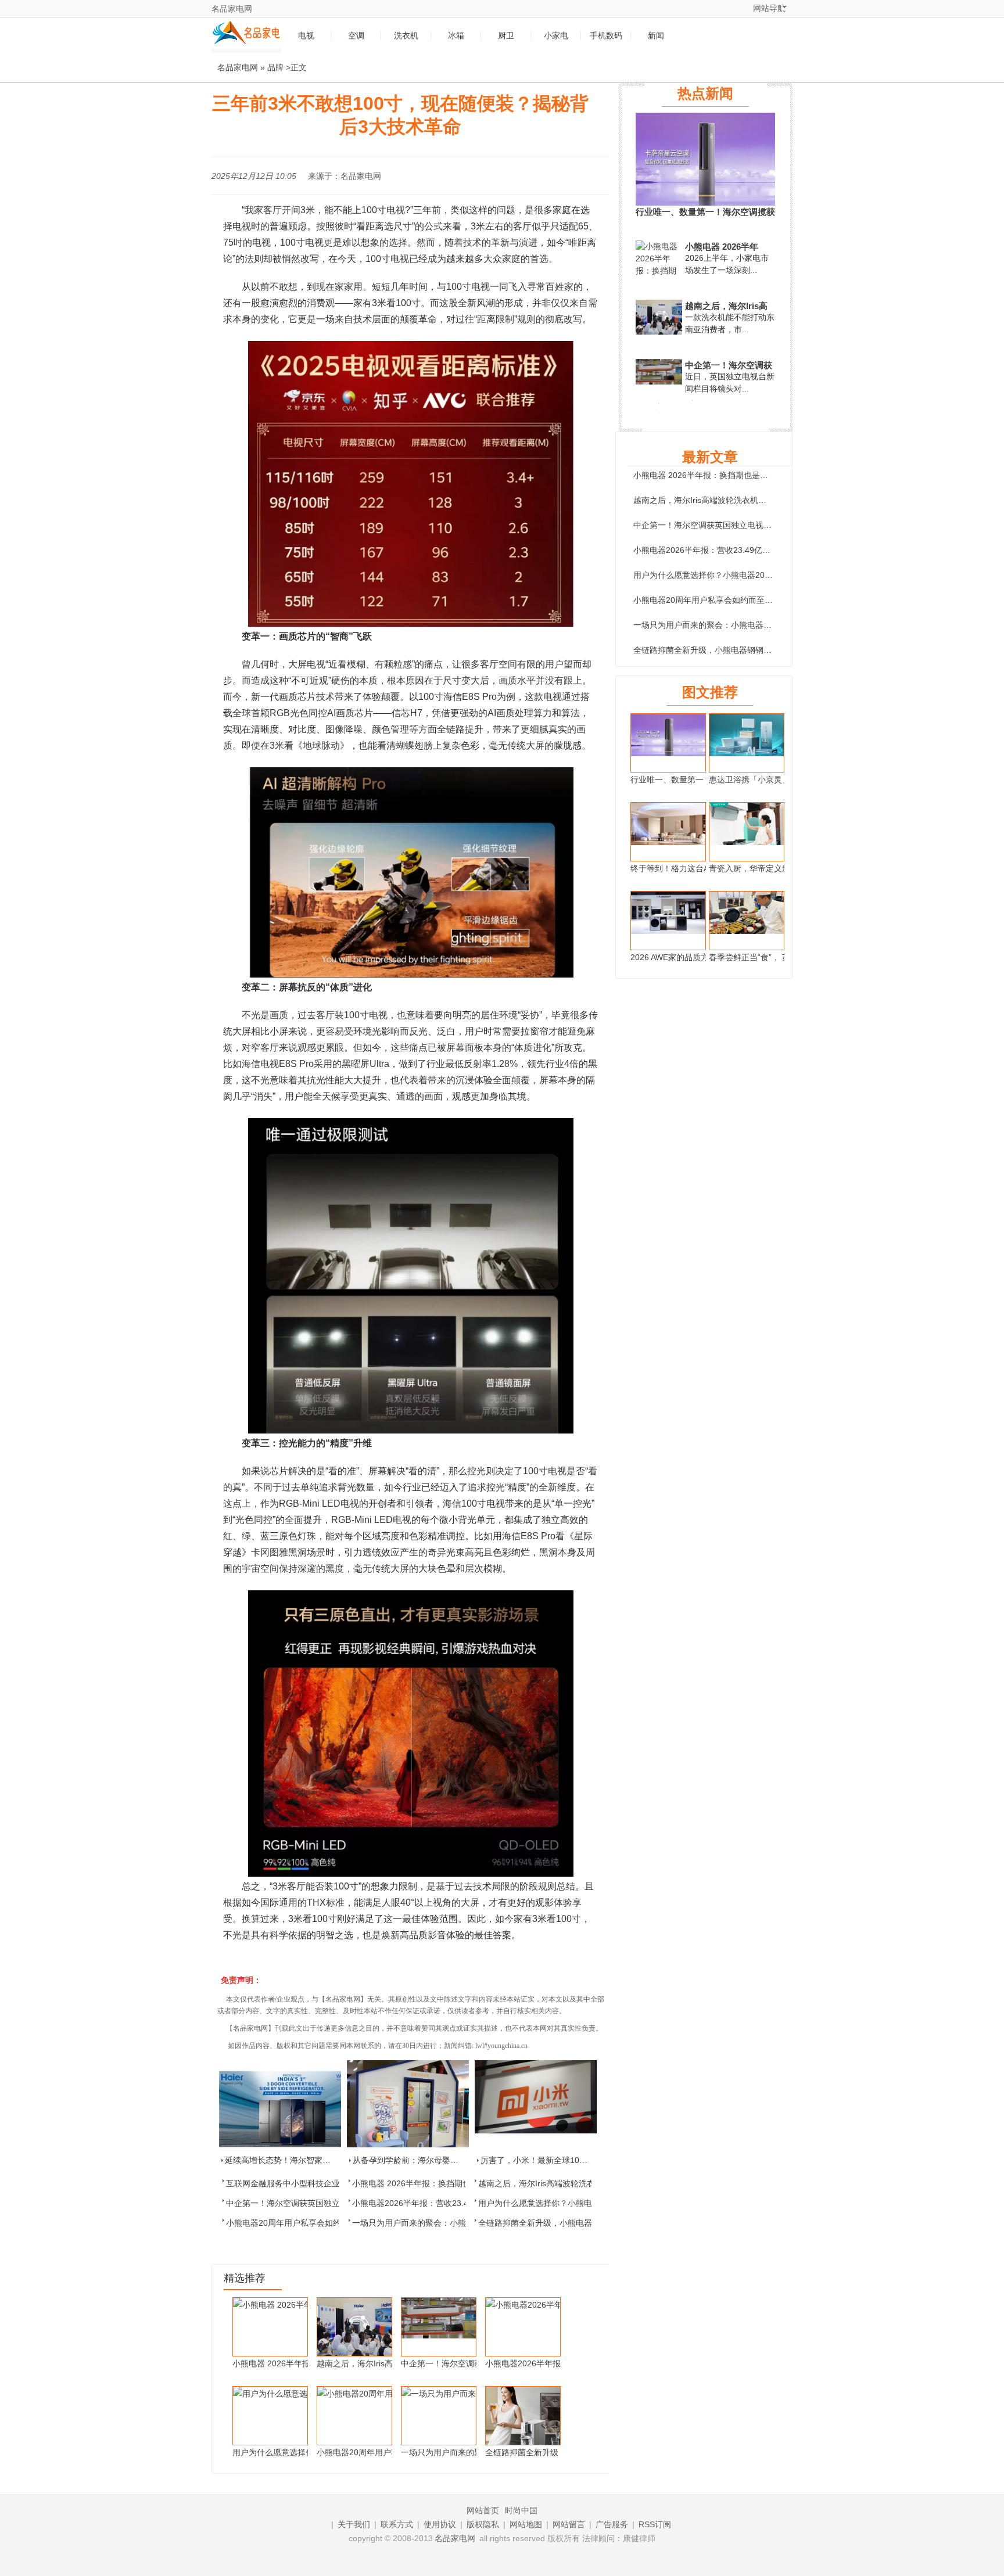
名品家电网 (232, 9)
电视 (306, 36)
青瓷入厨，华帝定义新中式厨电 (766, 868)
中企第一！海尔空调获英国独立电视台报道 (303, 2203)
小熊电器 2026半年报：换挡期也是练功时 (428, 2183)
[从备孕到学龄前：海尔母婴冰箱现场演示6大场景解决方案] (408, 2104)
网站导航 (769, 8)
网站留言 (569, 2524)
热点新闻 (705, 93)
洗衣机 (406, 36)
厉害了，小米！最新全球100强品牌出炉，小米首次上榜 (581, 2160)
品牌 (275, 67)
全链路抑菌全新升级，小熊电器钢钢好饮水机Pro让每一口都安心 (750, 650)
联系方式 (397, 2524)
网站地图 (526, 2524)
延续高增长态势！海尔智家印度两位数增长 (302, 2160)
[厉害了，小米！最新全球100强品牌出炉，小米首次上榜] (536, 2104)
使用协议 (440, 2524)
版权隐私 (483, 2524)
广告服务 (612, 2524)
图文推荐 (710, 692)
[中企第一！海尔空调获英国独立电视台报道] (659, 382)
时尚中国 (521, 2510)
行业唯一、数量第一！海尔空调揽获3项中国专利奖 (705, 212)
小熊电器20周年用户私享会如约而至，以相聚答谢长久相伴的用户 (752, 600)
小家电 (556, 36)
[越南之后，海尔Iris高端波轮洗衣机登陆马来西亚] (659, 334)
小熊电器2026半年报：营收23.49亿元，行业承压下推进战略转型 (751, 550)
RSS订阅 (655, 2524)
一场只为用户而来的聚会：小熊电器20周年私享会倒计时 (454, 2223)
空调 (356, 36)
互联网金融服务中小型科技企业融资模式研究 (307, 2183)
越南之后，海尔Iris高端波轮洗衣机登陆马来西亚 (565, 2183)
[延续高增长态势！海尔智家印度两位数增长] (280, 2104)
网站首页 (483, 2510)
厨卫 (506, 36)
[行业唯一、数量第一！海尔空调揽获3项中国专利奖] (705, 203)
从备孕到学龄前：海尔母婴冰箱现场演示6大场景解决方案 (457, 2160)
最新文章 (710, 457)
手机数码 (606, 36)
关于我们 (354, 2524)
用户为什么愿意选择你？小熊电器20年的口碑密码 (568, 2203)
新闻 (656, 36)
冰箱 (456, 36)
